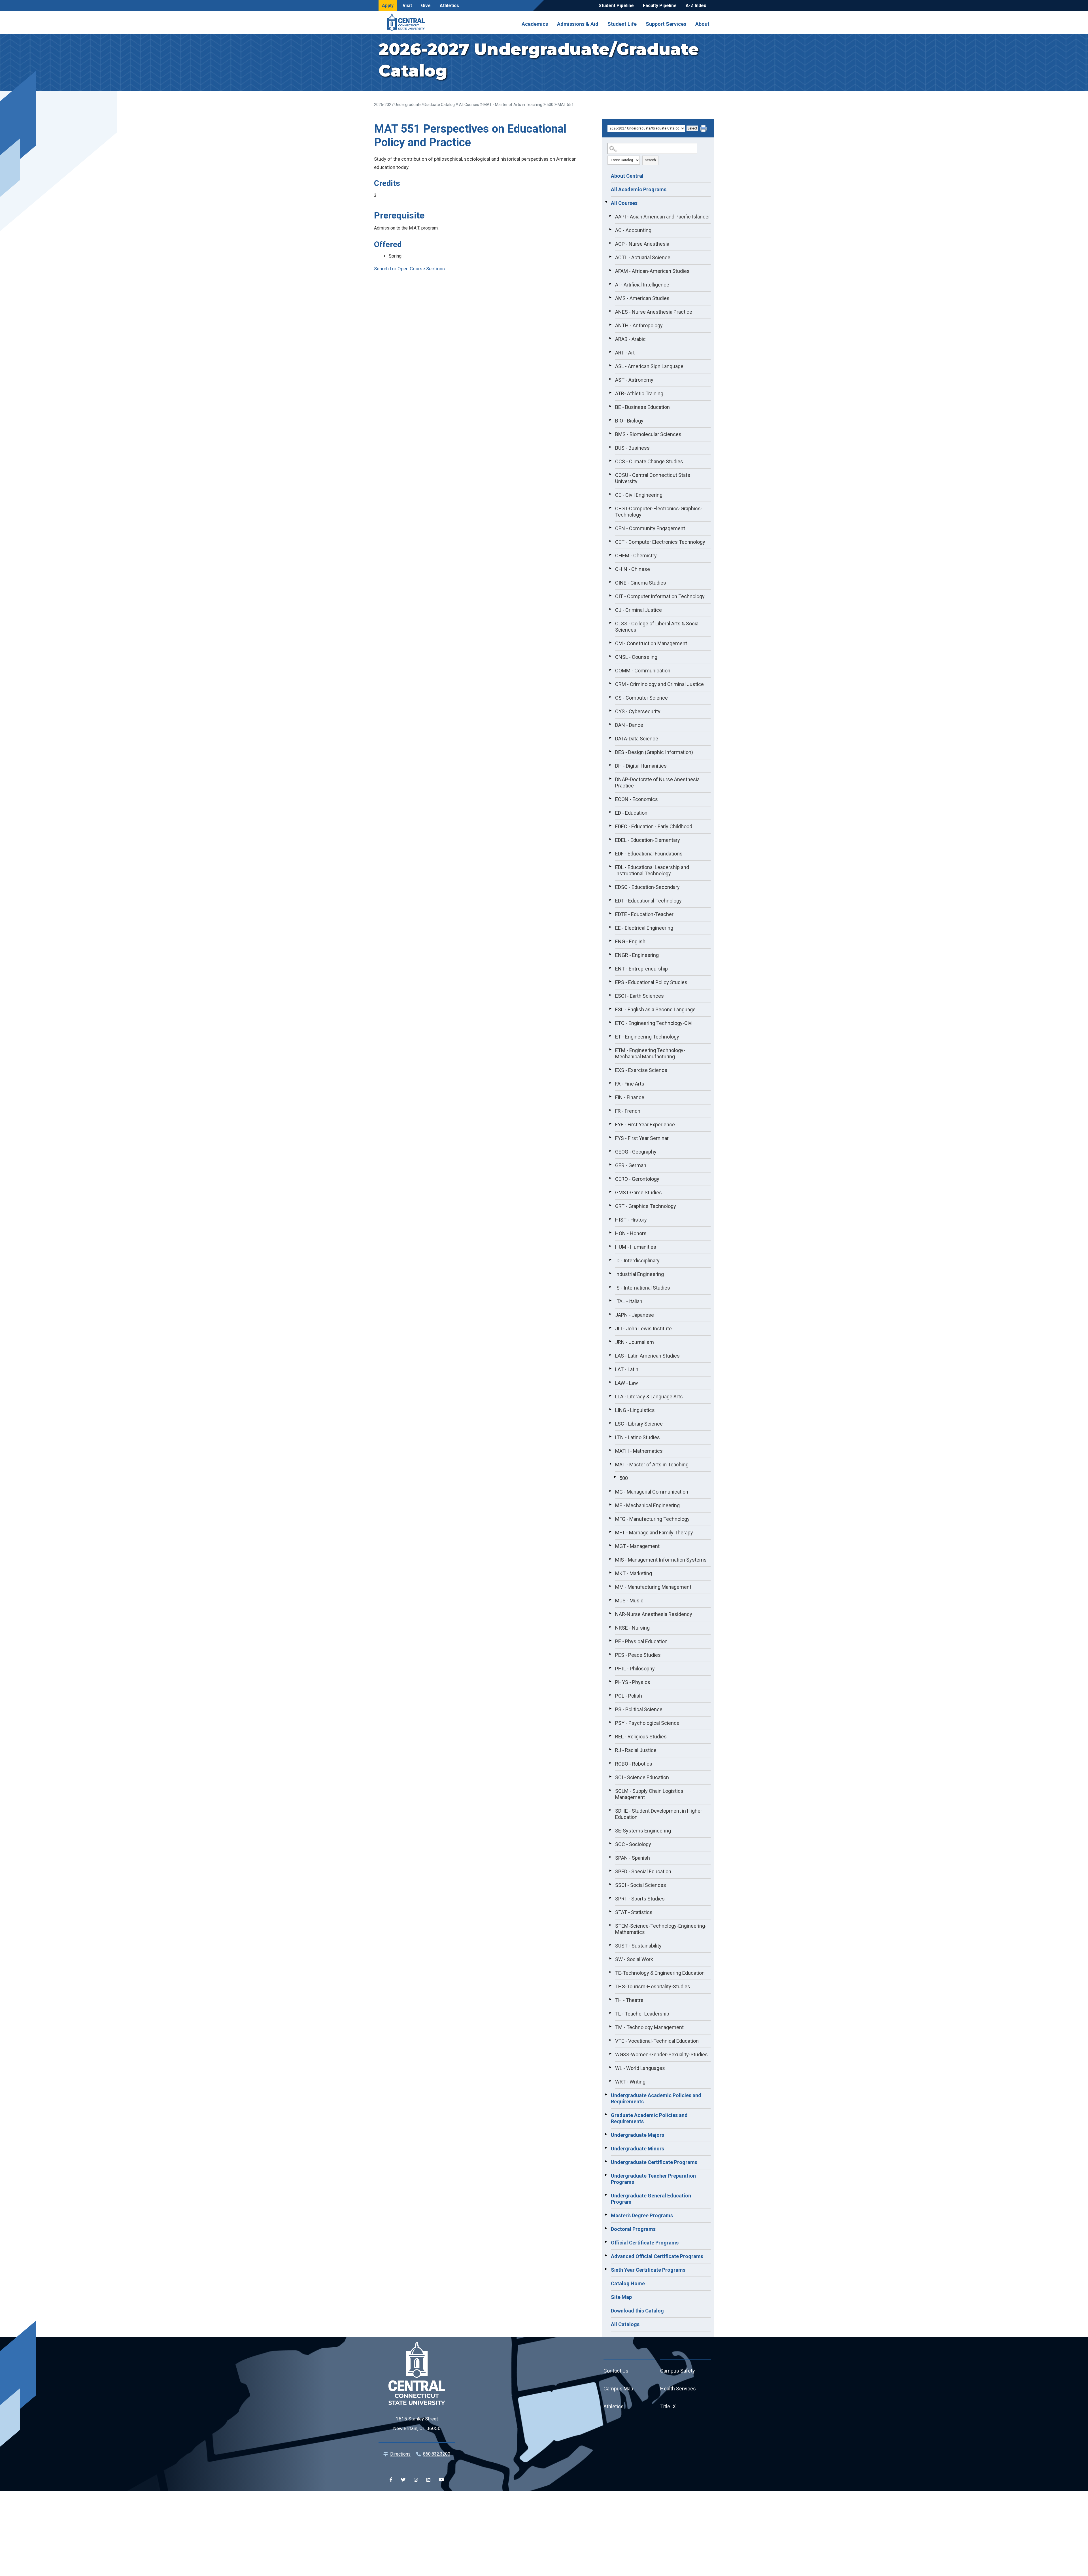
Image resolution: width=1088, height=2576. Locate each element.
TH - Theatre (629, 2000)
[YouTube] (441, 2480)
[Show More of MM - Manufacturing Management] (610, 1586)
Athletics (449, 6)
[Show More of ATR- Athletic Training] (610, 393)
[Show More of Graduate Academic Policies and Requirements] (606, 2114)
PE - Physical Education (641, 1641)
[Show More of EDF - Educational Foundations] (610, 853)
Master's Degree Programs (642, 2215)
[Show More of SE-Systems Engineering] (610, 1830)
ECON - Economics (637, 799)
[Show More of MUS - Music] (610, 1600)
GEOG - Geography (636, 1152)
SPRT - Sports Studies (640, 1899)
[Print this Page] (704, 129)
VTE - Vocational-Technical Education (657, 2041)
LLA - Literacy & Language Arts (649, 1397)
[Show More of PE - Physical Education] (610, 1641)
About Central (627, 176)
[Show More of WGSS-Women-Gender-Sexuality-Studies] (610, 2054)
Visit (407, 6)
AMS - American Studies (642, 298)
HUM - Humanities (636, 1247)
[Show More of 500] (615, 1477)
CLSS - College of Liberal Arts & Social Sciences (657, 627)
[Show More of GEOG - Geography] (610, 1151)
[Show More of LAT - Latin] (610, 1369)
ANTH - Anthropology (639, 325)
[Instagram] (416, 2480)
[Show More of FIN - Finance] (610, 1097)
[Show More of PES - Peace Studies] (610, 1654)
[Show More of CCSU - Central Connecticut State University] (610, 474)
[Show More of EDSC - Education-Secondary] (610, 886)
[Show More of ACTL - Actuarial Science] (610, 257)
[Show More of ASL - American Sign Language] (610, 366)
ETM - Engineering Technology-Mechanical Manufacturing (650, 1053)
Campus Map (618, 2389)
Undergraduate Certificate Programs (654, 2162)
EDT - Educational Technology (648, 901)
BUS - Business (632, 448)
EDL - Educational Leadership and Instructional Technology (652, 870)
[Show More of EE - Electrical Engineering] (610, 927)
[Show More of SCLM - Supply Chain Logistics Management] (610, 1790)
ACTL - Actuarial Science (643, 257)
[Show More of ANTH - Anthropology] (610, 325)
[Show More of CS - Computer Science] (610, 697)
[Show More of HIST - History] (610, 1219)
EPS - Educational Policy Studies (651, 982)
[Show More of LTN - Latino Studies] (610, 1437)
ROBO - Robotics (634, 1764)
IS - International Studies (643, 1288)
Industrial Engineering (639, 1274)
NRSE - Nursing (632, 1628)
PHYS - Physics (633, 1682)
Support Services (666, 24)
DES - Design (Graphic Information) (654, 752)
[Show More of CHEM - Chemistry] (610, 555)
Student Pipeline (616, 6)
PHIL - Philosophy (635, 1669)
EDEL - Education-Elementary (648, 840)
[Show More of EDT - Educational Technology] (610, 900)
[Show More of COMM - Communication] (610, 670)
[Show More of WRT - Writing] (610, 2081)
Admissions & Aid (578, 24)
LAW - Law (627, 1383)
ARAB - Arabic (630, 339)
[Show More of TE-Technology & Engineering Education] (610, 1972)
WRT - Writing (630, 2082)
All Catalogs (625, 2324)
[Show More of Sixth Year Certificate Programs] (606, 2269)
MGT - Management (637, 1546)
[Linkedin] (428, 2480)
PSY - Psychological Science (647, 1723)
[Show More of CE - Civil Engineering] (610, 494)
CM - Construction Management (651, 643)
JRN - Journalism (635, 1342)
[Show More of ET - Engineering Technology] (610, 1036)
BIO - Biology (629, 421)
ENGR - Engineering (637, 955)
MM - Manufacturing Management (653, 1587)
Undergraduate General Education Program (651, 2199)
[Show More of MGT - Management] (610, 1545)
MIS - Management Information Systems (661, 1560)
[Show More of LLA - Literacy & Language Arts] (610, 1396)
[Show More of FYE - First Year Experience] (610, 1124)
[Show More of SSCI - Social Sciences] (610, 1884)
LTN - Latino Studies (637, 1437)
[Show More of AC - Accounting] (610, 230)
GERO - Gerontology (637, 1179)
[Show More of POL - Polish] (610, 1695)
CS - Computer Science (641, 698)
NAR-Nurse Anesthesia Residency (654, 1614)
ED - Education (631, 813)
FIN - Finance (630, 1097)
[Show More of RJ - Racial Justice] (610, 1749)
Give (426, 6)
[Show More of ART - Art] (610, 352)
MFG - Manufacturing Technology (652, 1519)
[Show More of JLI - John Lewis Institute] (610, 1328)
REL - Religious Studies (641, 1737)
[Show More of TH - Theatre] (610, 1999)
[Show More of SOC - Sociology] (610, 1844)
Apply (388, 6)
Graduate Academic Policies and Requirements (649, 2118)
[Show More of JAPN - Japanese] (610, 1314)
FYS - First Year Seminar (642, 1138)
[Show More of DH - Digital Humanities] (610, 765)
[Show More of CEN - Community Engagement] (610, 528)
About (702, 24)
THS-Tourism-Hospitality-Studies (653, 1986)
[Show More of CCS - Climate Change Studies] (610, 461)
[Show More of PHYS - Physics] (610, 1681)
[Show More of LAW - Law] (610, 1382)
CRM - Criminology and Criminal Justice (659, 684)
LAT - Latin (627, 1369)
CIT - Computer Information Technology (660, 596)
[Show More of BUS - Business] (610, 447)
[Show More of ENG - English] (610, 941)
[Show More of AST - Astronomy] (610, 379)
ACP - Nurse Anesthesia (642, 244)
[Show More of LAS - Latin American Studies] (610, 1355)
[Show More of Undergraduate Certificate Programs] (606, 2161)
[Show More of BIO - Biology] (610, 420)
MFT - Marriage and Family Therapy (654, 1533)
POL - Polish (629, 1696)
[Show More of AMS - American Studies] (610, 298)
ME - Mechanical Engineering (647, 1505)
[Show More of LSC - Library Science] (610, 1423)
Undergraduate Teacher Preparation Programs (653, 2179)
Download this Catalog (637, 2311)
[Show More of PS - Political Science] (610, 1709)
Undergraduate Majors (637, 2135)
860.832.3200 (437, 2454)
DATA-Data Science (637, 739)
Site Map (621, 2297)
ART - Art (625, 353)
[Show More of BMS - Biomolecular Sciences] (610, 434)
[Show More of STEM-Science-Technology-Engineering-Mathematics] (610, 1925)
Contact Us (616, 2371)
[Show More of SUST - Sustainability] (610, 1945)
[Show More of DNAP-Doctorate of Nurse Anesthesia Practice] (610, 779)
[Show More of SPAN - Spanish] (610, 1857)
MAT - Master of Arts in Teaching (513, 105)
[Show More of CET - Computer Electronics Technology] (610, 541)
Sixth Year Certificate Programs (648, 2270)
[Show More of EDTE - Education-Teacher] (610, 914)
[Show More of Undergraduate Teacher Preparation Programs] (606, 2175)
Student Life (622, 24)
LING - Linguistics (635, 1410)
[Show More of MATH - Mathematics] (610, 1450)
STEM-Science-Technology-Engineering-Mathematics (661, 1929)
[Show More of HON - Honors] (610, 1233)
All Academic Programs (639, 189)
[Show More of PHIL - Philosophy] (610, 1668)
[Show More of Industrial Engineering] (610, 1273)
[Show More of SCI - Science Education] (610, 1777)
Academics (535, 24)
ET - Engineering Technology (647, 1037)
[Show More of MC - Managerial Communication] (610, 1491)
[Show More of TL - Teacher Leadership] (610, 2013)
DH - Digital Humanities (641, 766)
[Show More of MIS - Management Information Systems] (610, 1559)
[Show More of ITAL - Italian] (610, 1301)
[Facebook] (391, 2480)
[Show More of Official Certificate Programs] (606, 2242)
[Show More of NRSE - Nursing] (610, 1627)
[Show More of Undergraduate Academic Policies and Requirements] (606, 2095)
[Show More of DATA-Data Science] (610, 738)
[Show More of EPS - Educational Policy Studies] (610, 982)
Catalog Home (628, 2283)
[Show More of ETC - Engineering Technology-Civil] (610, 1022)
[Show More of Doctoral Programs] (606, 2228)
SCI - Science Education (642, 1777)
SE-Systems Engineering (643, 1831)
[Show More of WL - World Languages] (610, 2067)
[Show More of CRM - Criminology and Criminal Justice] (610, 683)
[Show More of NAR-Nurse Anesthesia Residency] (610, 1613)
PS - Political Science (639, 1709)
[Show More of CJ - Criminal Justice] (610, 609)
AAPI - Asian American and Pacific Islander (663, 217)
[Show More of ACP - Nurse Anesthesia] (610, 243)
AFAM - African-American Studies (652, 271)
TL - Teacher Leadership (642, 2014)
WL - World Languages (640, 2068)
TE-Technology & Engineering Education (660, 1973)
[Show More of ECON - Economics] (610, 799)
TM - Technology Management (649, 2027)
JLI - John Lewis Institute (643, 1329)
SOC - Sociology (633, 1844)
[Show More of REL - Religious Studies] (610, 1736)
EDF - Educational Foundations (649, 854)
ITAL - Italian (629, 1301)
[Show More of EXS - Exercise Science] (610, 1069)
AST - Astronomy (634, 380)
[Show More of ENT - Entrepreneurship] (610, 968)
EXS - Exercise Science (641, 1070)
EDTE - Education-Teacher (644, 914)
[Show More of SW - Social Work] (610, 1959)
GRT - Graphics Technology (646, 1206)
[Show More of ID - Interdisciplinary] (610, 1260)
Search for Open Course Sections (409, 269)
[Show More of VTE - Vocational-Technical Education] (610, 2040)
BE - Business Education (642, 407)
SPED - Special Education (643, 1871)
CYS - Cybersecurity (638, 711)
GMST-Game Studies (638, 1193)
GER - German (631, 1165)
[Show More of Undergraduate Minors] (606, 2148)
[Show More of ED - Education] (610, 812)
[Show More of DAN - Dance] (610, 724)
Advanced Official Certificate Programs (657, 2256)
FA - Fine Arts (630, 1084)
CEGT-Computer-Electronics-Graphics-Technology (659, 512)
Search (650, 160)
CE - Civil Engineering (639, 495)
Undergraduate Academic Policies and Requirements (656, 2098)
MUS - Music (629, 1601)
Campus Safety (678, 2371)
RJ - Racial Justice (636, 1750)
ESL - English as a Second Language (655, 1009)
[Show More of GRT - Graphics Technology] (610, 1205)
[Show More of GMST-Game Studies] (610, 1192)
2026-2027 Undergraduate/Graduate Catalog (414, 105)
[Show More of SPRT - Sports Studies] (610, 1898)
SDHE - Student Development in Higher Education (659, 1814)
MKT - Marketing (634, 1573)
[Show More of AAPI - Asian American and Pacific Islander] (610, 216)
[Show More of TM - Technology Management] (610, 2027)
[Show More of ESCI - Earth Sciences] (610, 995)
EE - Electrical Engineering (644, 928)
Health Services (678, 2389)
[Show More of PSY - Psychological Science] (610, 1722)
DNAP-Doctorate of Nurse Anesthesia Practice (657, 782)
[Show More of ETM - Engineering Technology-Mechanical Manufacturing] (610, 1050)
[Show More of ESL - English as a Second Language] (610, 1009)
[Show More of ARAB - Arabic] (610, 338)
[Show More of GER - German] (610, 1165)
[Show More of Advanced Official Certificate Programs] (606, 2256)
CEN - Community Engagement (650, 528)
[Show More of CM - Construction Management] (610, 643)
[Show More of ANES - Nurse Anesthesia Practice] (610, 311)
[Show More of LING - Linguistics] (610, 1409)
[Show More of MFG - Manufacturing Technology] (610, 1518)
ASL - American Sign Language (649, 366)
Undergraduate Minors (637, 2149)
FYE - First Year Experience (645, 1125)
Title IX (668, 2406)
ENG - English (630, 941)
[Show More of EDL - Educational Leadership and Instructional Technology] (610, 867)
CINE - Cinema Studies (641, 583)
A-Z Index (696, 6)
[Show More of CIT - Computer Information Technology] (610, 596)
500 (550, 105)
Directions (400, 2454)
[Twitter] (403, 2480)
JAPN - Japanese (635, 1315)
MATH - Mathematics (639, 1451)
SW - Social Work (634, 1959)
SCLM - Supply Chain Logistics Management (649, 1794)
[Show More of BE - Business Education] (610, 406)
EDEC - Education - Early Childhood (654, 826)
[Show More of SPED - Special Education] (610, 1871)
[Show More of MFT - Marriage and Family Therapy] (610, 1532)
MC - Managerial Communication (652, 1492)
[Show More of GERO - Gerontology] (610, 1178)
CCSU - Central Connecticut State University (653, 478)
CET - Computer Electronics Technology (660, 542)
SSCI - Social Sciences (641, 1885)
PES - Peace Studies (638, 1655)
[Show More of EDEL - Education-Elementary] (610, 839)
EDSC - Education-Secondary (647, 887)
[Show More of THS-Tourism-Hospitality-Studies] (610, 1986)
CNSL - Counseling (636, 657)
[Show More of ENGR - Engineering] (610, 954)
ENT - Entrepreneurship (641, 969)
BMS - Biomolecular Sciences (648, 434)
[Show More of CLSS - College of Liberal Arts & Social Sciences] (610, 623)
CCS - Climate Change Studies (649, 461)
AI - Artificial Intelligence (642, 285)
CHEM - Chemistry (636, 556)
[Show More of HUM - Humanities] (610, 1246)
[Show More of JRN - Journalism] (610, 1341)
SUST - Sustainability (638, 1946)
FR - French (628, 1111)
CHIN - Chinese (633, 569)
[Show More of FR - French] (610, 1110)
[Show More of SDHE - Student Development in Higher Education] (610, 1810)
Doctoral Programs (633, 2229)
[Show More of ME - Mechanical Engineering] (610, 1505)
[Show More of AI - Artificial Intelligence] (610, 284)
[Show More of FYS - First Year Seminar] (610, 1137)
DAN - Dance (629, 725)
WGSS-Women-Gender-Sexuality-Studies (661, 2054)
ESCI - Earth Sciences (639, 996)
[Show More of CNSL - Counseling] (610, 656)
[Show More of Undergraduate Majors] (606, 2134)
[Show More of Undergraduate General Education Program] (606, 2195)
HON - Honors (631, 1233)
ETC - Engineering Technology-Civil (654, 1023)
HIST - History (631, 1220)
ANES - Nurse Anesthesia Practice (654, 312)
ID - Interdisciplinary (637, 1261)
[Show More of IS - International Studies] (610, 1287)
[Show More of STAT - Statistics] (610, 1912)
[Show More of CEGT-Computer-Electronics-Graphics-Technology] (610, 508)
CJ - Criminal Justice (638, 610)
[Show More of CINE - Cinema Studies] (610, 582)
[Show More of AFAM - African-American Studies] (610, 270)
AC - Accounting (633, 230)
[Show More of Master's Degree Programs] (606, 2215)
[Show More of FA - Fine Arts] (610, 1083)
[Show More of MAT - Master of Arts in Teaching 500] (610, 1464)
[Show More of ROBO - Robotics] (610, 1763)
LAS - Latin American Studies (647, 1356)
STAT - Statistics (634, 1912)
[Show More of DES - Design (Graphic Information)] (610, 751)
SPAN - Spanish (633, 1858)
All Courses (469, 105)
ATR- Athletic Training (639, 393)
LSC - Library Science (639, 1424)
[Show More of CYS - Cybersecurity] (610, 711)
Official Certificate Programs (645, 2243)
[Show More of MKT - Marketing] (610, 1573)
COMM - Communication (643, 671)
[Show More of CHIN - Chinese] (610, 568)
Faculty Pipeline (660, 6)
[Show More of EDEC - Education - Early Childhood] (610, 826)
